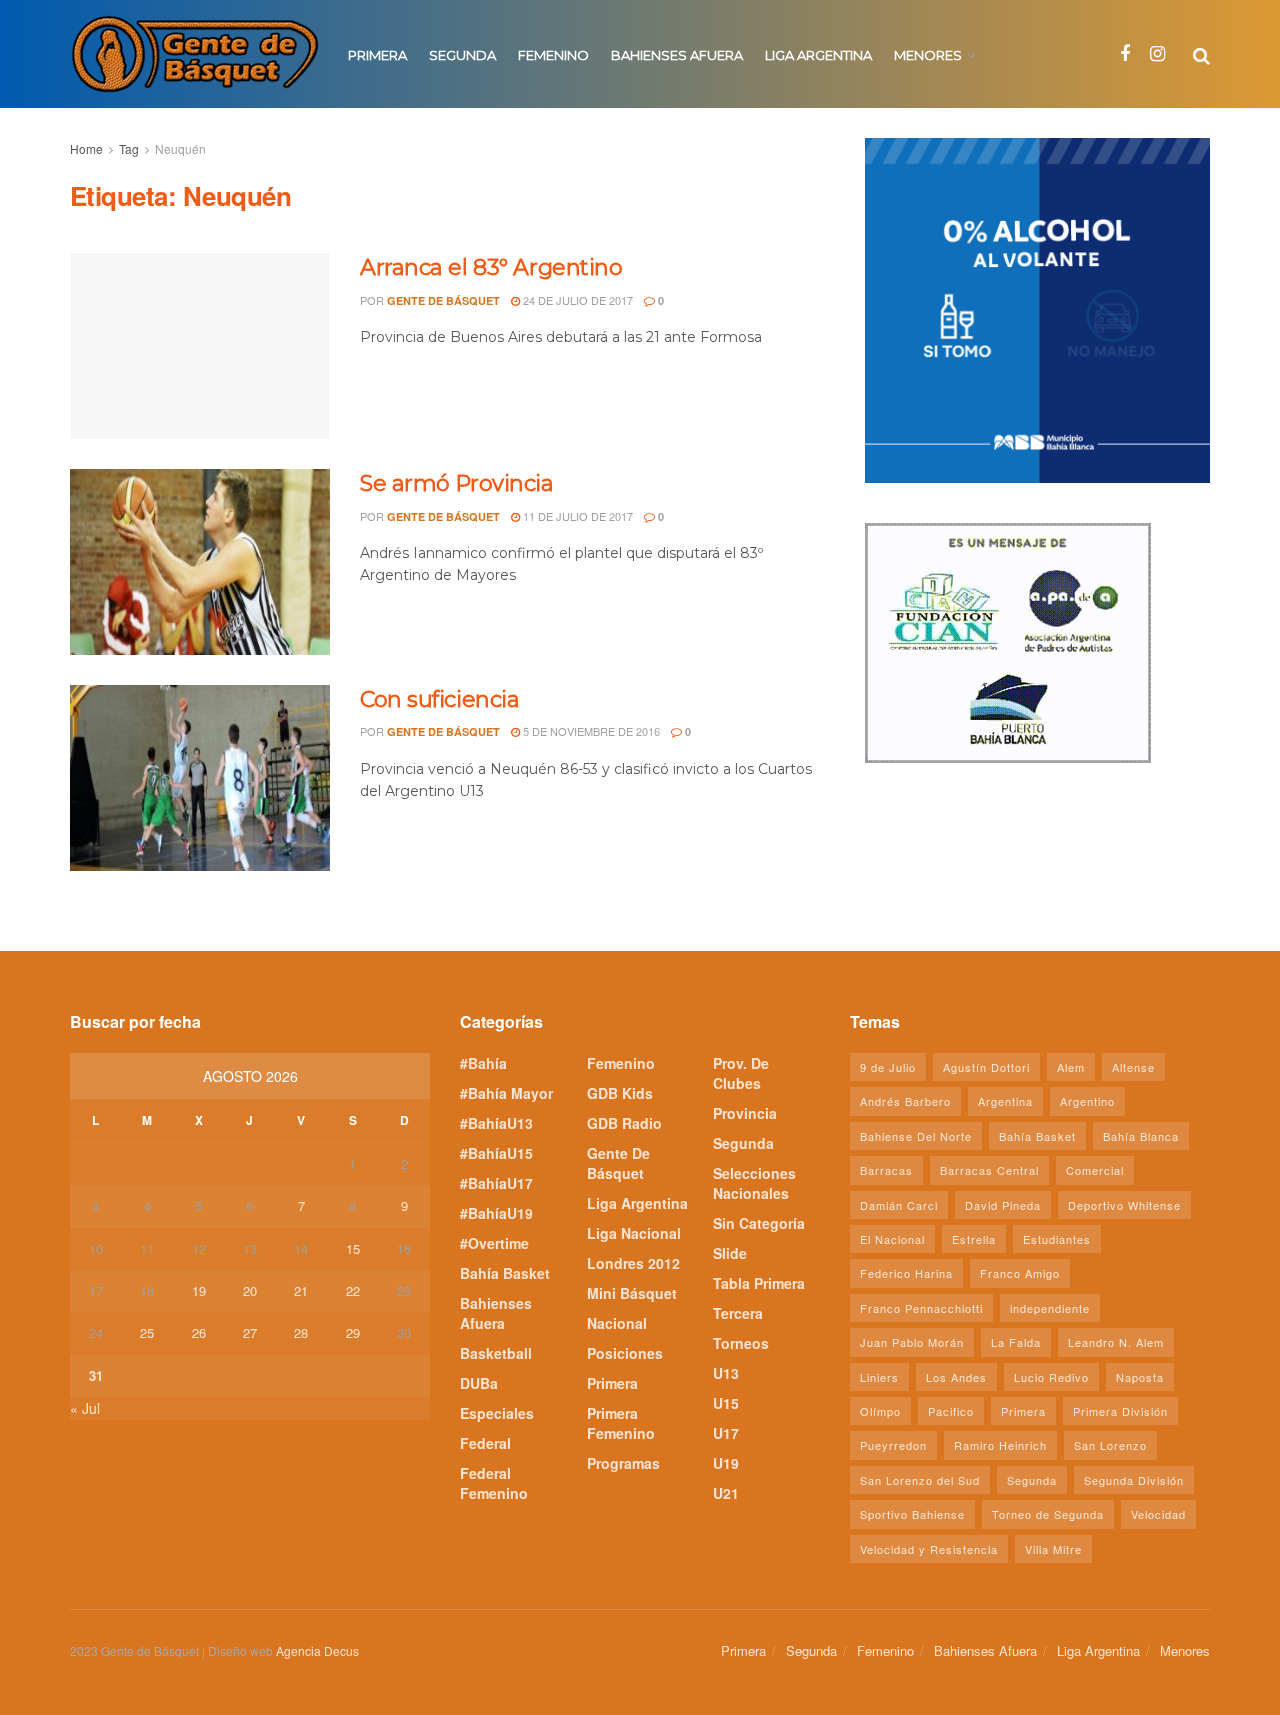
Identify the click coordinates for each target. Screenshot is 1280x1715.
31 (96, 1375)
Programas (623, 1463)
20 (250, 1290)
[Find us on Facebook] (1125, 54)
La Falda (1016, 1342)
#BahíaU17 (496, 1183)
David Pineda (1003, 1205)
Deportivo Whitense (1124, 1205)
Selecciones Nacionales (754, 1183)
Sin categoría (759, 1223)
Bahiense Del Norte (916, 1136)
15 (353, 1248)
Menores (928, 55)
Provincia (745, 1113)
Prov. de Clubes (741, 1073)
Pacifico (951, 1411)
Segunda (462, 55)
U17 (726, 1433)
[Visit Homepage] (195, 54)
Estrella (974, 1239)
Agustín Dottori (986, 1067)
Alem (1071, 1067)
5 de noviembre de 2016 (590, 731)
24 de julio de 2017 (576, 300)
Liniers (879, 1377)
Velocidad (1158, 1514)
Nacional (617, 1323)
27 (250, 1332)
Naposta (1140, 1377)
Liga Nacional (634, 1233)
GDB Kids (620, 1093)
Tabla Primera (759, 1283)
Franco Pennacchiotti (921, 1308)
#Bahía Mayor (506, 1093)
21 (301, 1290)
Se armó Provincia (457, 483)
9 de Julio (888, 1067)
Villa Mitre (1053, 1549)
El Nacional (892, 1239)
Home (86, 148)
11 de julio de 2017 (576, 516)
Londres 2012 (633, 1263)
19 (199, 1290)
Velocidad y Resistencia (929, 1549)
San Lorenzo (1110, 1445)
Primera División (1120, 1411)
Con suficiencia (439, 699)
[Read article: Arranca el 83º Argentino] (200, 346)
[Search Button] (1201, 54)
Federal (485, 1443)
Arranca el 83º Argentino (491, 267)
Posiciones (625, 1353)
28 (301, 1332)
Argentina (1005, 1101)
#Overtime (494, 1243)
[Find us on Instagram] (1157, 54)
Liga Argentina (818, 55)
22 (353, 1290)
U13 (726, 1373)
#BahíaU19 (496, 1213)
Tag (129, 148)
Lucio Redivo (1051, 1377)
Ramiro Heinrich (1000, 1445)
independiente (1050, 1308)
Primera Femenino (621, 1423)
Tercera (738, 1313)
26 (199, 1332)
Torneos (741, 1343)
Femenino (553, 55)
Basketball (496, 1353)
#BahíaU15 (496, 1153)
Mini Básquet (632, 1293)
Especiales (497, 1413)
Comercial (1095, 1170)
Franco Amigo (1020, 1273)
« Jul (85, 1408)
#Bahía (483, 1063)
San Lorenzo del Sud (920, 1480)
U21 (726, 1493)
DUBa (479, 1383)
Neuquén (180, 148)
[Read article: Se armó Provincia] (200, 562)
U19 (726, 1463)
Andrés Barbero (905, 1101)
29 (353, 1332)
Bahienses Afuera (677, 55)
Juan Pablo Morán (912, 1342)
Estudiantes (1057, 1239)
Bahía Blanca (1141, 1136)
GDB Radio (624, 1123)
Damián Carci (899, 1205)
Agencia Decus (317, 1650)
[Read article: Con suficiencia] (200, 778)
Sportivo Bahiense (912, 1514)
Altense (1133, 1067)
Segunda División (1134, 1480)
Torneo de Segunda (1048, 1514)
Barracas (886, 1170)
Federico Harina (906, 1273)
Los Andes (956, 1377)
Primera (377, 55)
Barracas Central (989, 1170)
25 (147, 1332)
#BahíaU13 (496, 1123)
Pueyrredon (893, 1445)
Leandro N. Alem (1116, 1342)
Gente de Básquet (443, 300)
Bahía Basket (505, 1273)
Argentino (1087, 1101)
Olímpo (880, 1411)
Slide (730, 1253)
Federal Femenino (494, 1483)
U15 (726, 1403)
